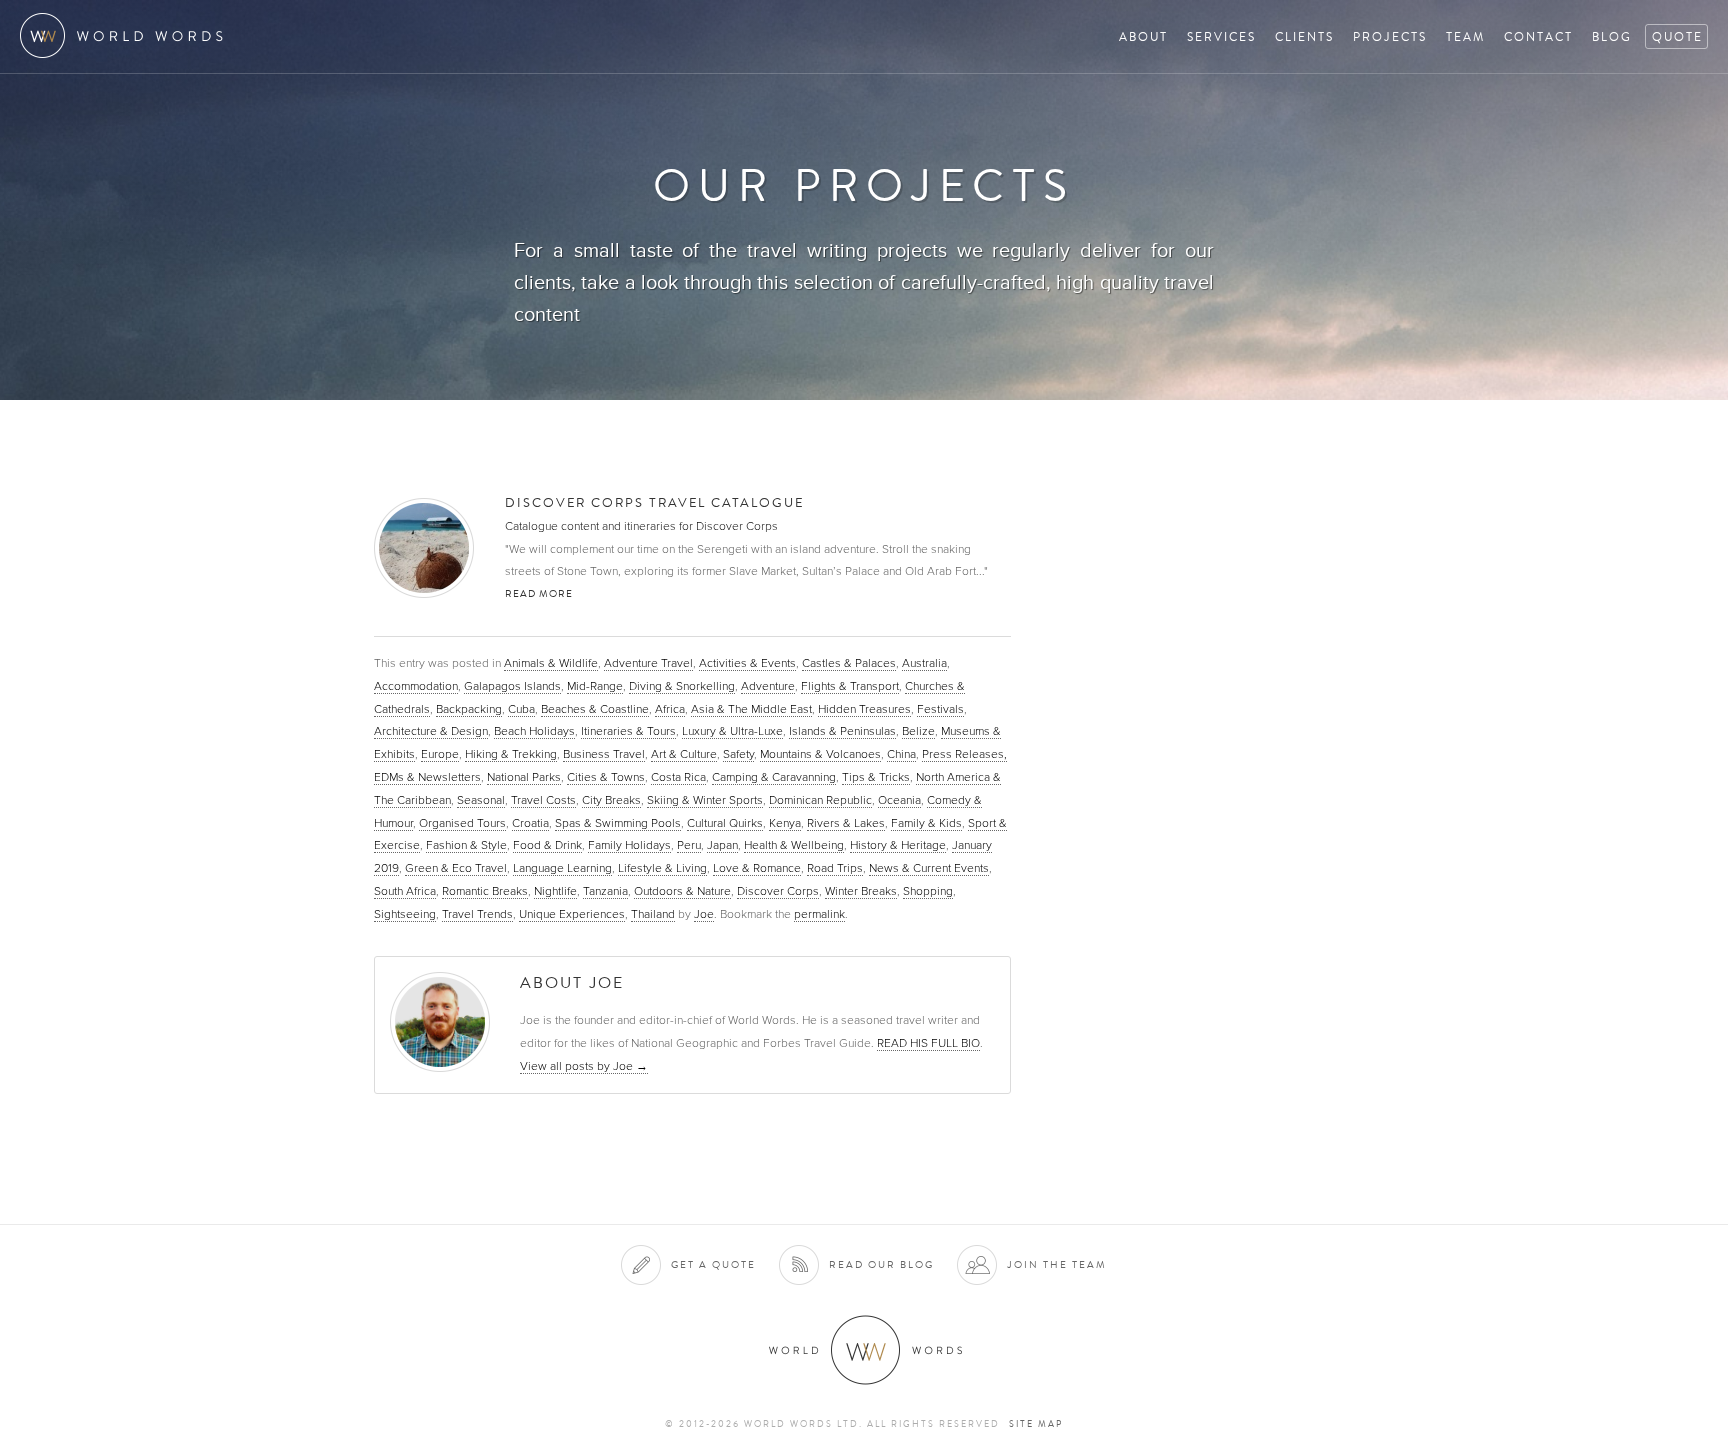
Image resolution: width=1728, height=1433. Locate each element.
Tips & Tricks (876, 777)
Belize (918, 731)
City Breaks (611, 800)
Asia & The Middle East (751, 709)
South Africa (405, 891)
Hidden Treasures (864, 709)
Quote (1677, 36)
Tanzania (605, 891)
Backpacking (469, 709)
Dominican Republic (820, 800)
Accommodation (416, 686)
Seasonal (481, 800)
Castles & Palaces (849, 663)
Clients (1304, 36)
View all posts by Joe (584, 1066)
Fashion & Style (466, 845)
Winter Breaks (861, 891)
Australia (924, 663)
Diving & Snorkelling (682, 686)
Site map (1036, 1424)
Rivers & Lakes (846, 823)
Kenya (785, 823)
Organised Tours (462, 823)
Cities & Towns (606, 777)
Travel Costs (543, 800)
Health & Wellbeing (794, 845)
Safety (738, 754)
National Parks (524, 777)
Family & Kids (926, 823)
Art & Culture (684, 754)
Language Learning (562, 868)
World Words (127, 35)
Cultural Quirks (725, 823)
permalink (819, 914)
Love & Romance (757, 868)
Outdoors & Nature (682, 891)
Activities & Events (747, 663)
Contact (1538, 36)
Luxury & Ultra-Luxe (732, 731)
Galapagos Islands (512, 686)
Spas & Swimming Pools (618, 823)
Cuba (521, 709)
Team (1465, 36)
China (901, 754)
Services (1221, 36)
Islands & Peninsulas (842, 731)
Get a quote (713, 1264)
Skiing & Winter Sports (705, 800)
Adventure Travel (648, 663)
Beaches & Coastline (595, 709)
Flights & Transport (850, 686)
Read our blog (881, 1264)
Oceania (899, 800)
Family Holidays (629, 845)
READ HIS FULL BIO (928, 1043)
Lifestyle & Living (662, 868)
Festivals (940, 709)
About (1143, 36)
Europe (440, 754)
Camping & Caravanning (774, 777)
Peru (689, 845)
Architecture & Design (431, 731)
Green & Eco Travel (456, 868)
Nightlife (555, 891)
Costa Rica (678, 777)
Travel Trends (477, 914)
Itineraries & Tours (628, 731)
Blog (1612, 36)
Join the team (1057, 1264)
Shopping (928, 891)
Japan (722, 845)
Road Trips (835, 868)
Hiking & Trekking (511, 754)
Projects (1390, 36)
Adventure (768, 686)
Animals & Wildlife (551, 663)
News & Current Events (929, 868)
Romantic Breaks (485, 891)
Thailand (653, 914)
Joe (704, 914)
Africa (670, 709)
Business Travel (604, 754)
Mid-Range (595, 686)
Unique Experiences (572, 914)
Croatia (530, 823)
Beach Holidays (534, 731)
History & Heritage (898, 845)
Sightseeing (405, 914)
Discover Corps (778, 891)
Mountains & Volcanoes (820, 754)
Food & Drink (547, 845)
